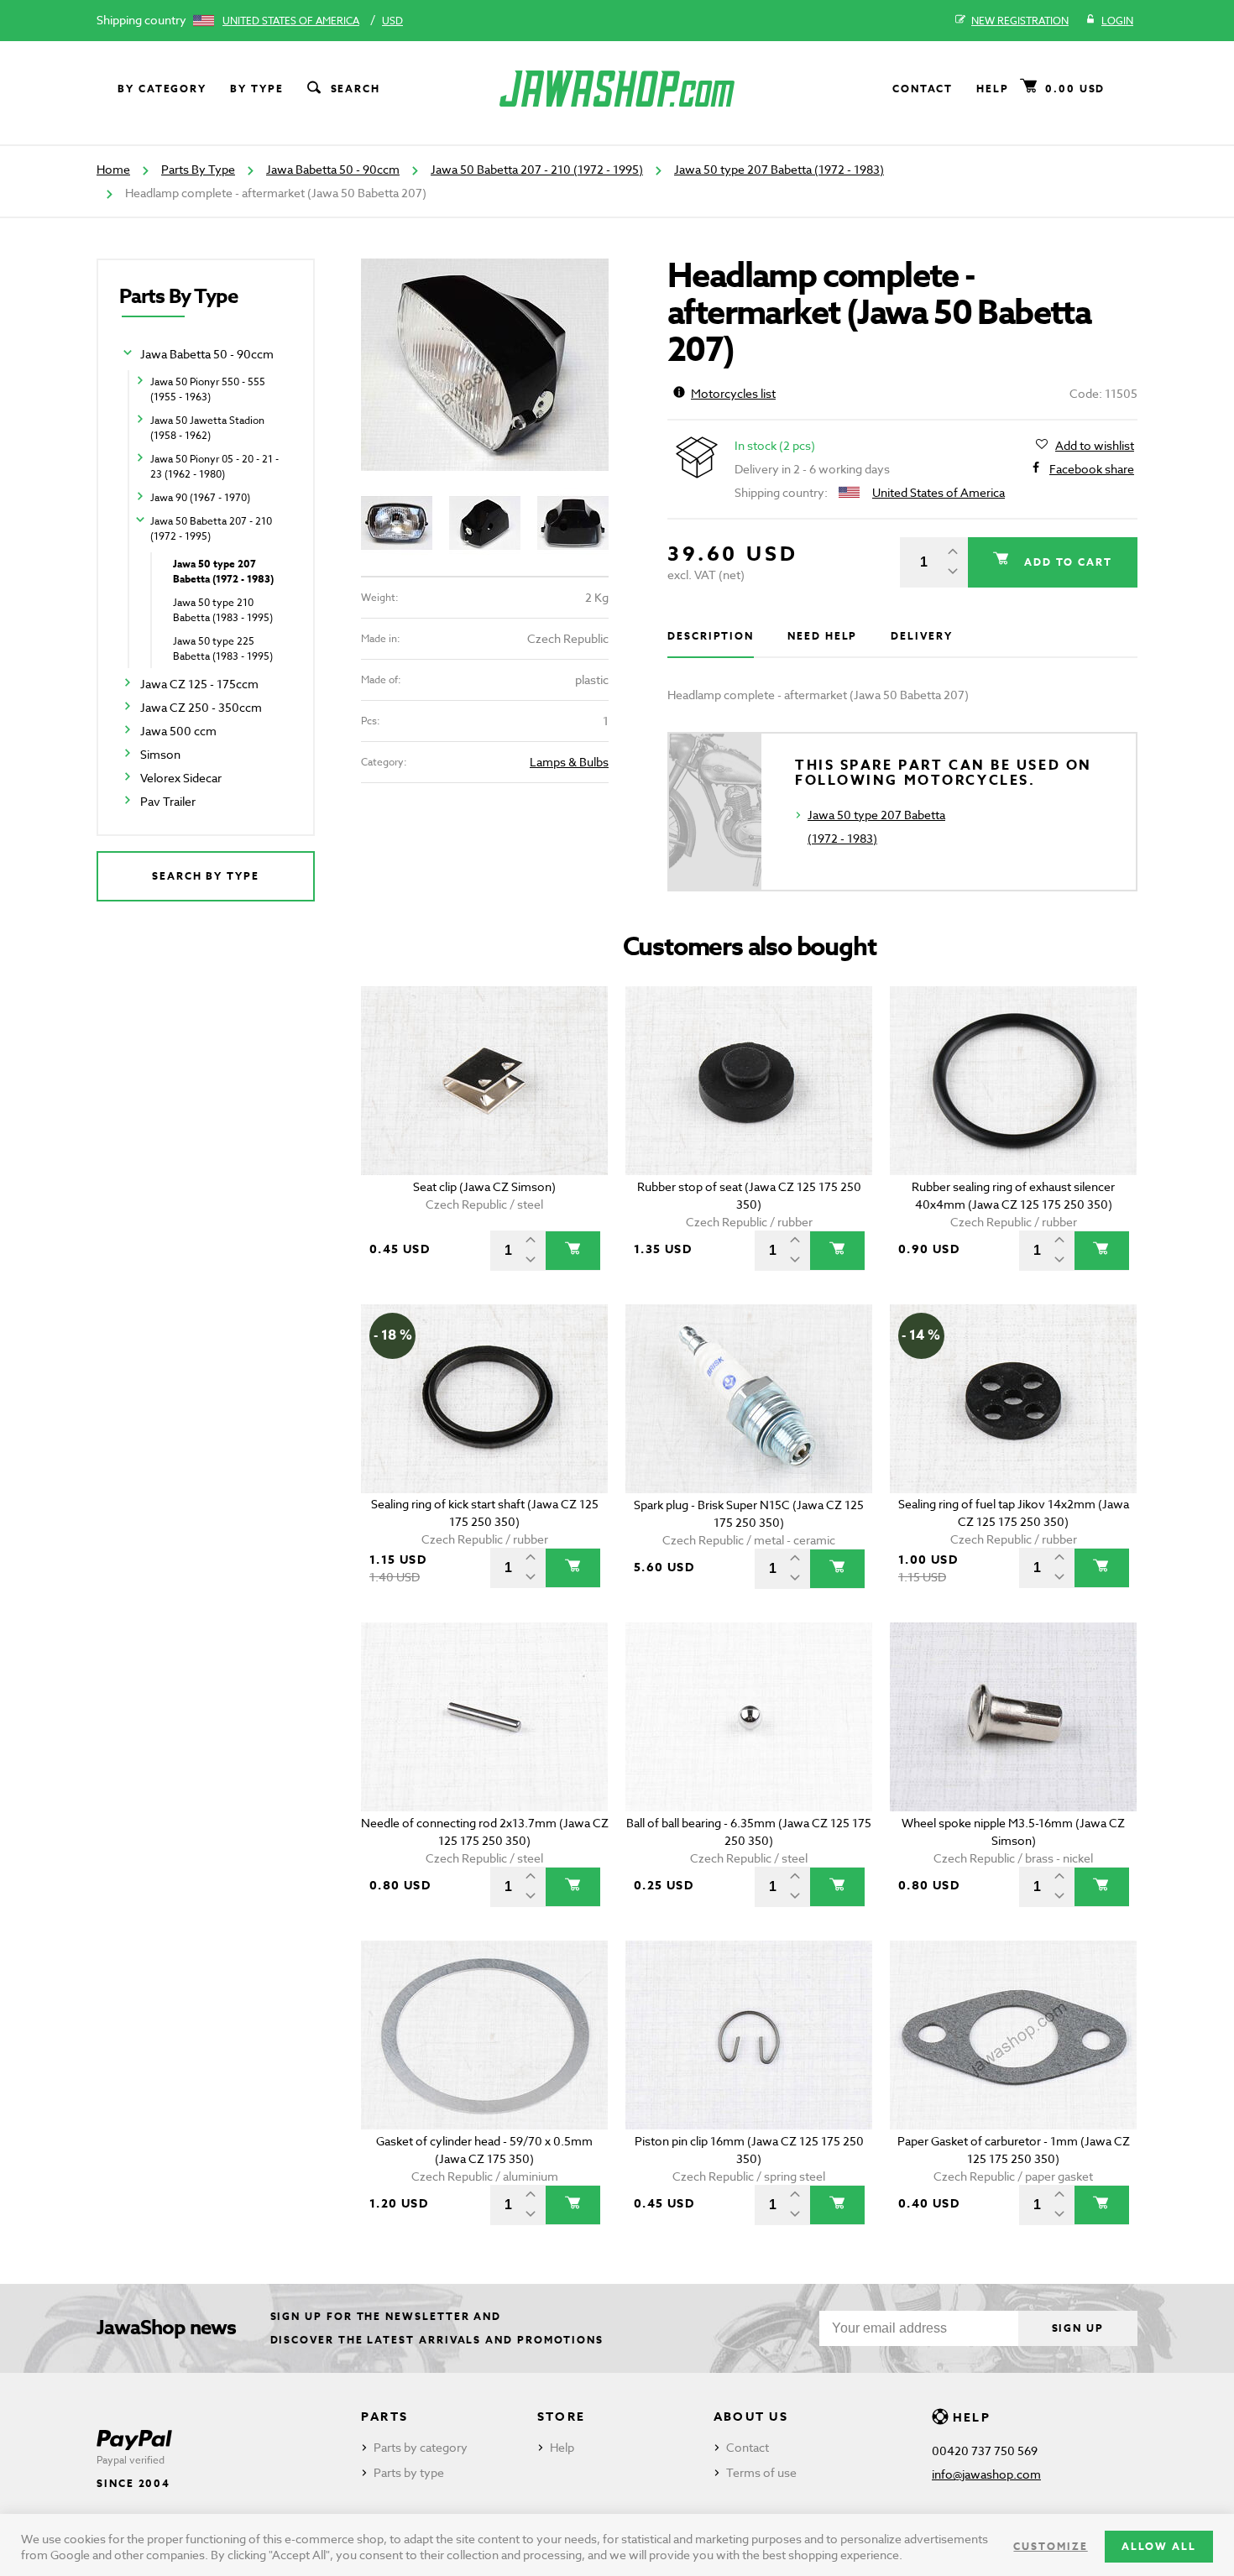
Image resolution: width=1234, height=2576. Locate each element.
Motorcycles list (733, 393)
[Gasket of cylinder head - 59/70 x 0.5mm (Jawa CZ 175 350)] (485, 2035)
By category (162, 89)
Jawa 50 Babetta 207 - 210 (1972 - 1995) (537, 169)
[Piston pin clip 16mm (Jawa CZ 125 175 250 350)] (749, 2035)
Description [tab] (711, 636)
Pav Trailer (168, 801)
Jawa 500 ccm (178, 731)
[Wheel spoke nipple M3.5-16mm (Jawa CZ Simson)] (1014, 1717)
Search (356, 89)
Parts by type (409, 2472)
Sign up (1078, 2328)
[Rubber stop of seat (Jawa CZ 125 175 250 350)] (749, 1081)
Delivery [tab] (921, 636)
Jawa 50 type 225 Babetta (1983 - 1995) (223, 648)
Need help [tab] (822, 636)
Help (993, 89)
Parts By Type (198, 169)
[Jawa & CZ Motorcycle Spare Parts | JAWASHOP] (617, 89)
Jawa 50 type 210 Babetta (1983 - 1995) (223, 610)
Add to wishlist (1095, 445)
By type (256, 89)
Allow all (1159, 2546)
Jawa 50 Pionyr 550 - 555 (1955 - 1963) (208, 389)
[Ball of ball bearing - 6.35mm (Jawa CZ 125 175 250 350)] (749, 1717)
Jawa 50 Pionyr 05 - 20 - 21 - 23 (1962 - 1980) (214, 466)
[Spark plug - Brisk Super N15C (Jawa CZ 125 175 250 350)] (749, 1399)
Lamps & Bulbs (569, 762)
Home (113, 169)
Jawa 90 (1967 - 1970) (200, 497)
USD (392, 21)
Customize (1050, 2546)
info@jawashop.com (986, 2474)
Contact (923, 89)
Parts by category (421, 2447)
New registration (1020, 21)
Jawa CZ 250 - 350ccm (201, 707)
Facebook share (1092, 469)
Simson (160, 754)
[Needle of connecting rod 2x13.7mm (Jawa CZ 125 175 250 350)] (485, 1717)
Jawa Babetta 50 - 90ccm (333, 169)
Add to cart (1066, 562)
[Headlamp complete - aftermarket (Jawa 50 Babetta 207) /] (485, 365)
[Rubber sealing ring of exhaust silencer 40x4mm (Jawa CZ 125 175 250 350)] (1014, 1081)
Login (1117, 21)
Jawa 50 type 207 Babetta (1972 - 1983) (779, 169)
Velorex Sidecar (181, 778)
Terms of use (761, 2472)
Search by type (206, 876)
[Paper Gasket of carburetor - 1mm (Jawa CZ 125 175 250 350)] (1014, 2035)
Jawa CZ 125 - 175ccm (199, 684)
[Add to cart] (573, 1251)
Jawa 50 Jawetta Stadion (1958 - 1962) (207, 428)
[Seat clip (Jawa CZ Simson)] (485, 1081)
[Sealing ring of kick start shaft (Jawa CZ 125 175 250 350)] (485, 1399)
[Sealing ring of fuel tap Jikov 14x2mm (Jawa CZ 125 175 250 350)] (1014, 1399)
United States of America (291, 21)
